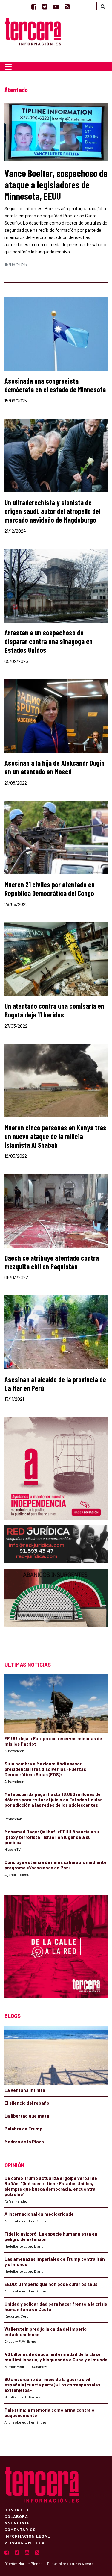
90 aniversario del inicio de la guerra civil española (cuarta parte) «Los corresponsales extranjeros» (52, 2385)
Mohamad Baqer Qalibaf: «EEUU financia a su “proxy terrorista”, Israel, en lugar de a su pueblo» (52, 1837)
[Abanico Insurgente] (56, 1609)
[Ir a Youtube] (56, 7)
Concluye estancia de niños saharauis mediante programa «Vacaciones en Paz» (56, 1865)
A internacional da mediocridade (39, 2214)
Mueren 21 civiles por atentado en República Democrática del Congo (50, 889)
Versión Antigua (25, 2542)
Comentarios (20, 2529)
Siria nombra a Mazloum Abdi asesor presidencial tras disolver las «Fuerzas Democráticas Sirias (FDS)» (45, 1769)
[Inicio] (33, 31)
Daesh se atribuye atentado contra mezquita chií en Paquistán (52, 1262)
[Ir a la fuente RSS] (67, 7)
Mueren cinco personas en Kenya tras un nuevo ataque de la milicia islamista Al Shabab (55, 1136)
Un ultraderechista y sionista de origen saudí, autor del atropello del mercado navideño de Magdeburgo (52, 511)
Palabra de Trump (23, 2129)
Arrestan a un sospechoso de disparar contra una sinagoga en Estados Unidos (49, 641)
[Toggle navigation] (8, 67)
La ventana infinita (25, 2090)
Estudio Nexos (80, 2564)
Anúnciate (17, 2523)
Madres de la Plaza (24, 2142)
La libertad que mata (27, 2116)
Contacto (16, 2510)
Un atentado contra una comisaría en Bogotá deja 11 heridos (54, 1010)
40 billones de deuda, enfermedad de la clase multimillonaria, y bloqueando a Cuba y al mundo (56, 2357)
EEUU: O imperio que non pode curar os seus (51, 2284)
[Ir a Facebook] (34, 7)
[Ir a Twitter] (45, 7)
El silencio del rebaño (27, 2103)
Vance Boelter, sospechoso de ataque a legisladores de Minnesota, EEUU (56, 185)
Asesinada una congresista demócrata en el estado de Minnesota (55, 385)
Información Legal (27, 2536)
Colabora (16, 2516)
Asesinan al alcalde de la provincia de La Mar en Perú (55, 1384)
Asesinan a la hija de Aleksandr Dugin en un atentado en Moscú (55, 767)
